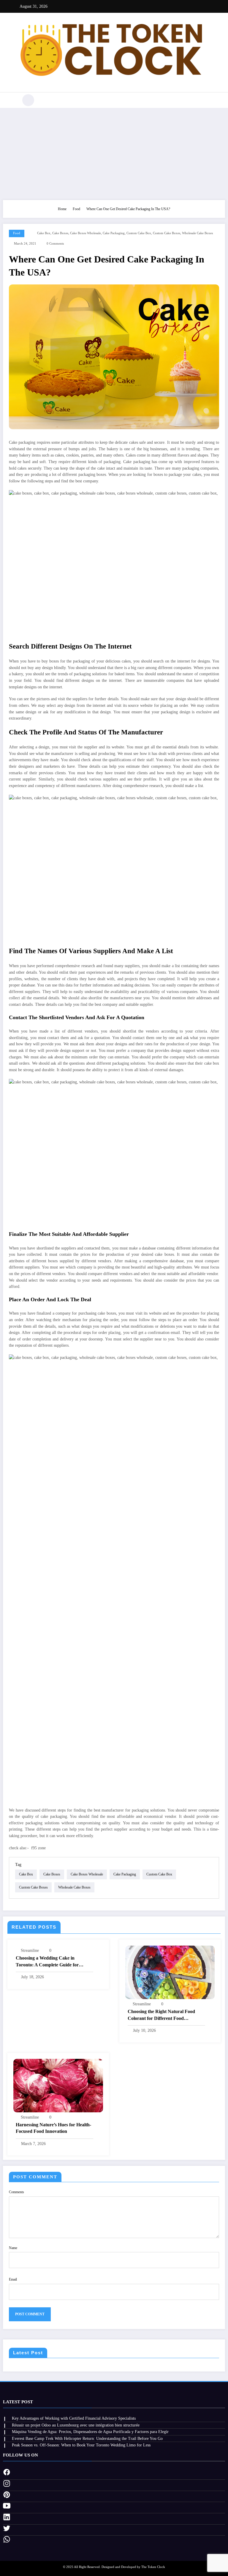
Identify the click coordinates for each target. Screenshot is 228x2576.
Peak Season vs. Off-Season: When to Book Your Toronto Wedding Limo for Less (81, 2445)
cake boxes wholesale (85, 233)
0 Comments (55, 244)
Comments (16, 2192)
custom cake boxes (167, 233)
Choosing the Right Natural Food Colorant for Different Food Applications (161, 2015)
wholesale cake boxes (197, 233)
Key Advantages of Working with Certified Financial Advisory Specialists (74, 2418)
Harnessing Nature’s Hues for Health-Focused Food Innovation (53, 2128)
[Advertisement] (114, 152)
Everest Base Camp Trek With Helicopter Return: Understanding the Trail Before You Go (87, 2439)
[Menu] (11, 100)
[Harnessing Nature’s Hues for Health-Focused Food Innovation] (58, 2085)
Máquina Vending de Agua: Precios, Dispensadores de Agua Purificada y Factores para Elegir (90, 2432)
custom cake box (139, 233)
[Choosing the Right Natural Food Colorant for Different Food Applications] (170, 1972)
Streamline (30, 1951)
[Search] (28, 100)
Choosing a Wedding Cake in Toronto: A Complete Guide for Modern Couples (47, 1962)
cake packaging (114, 233)
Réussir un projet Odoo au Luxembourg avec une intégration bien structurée (76, 2425)
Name (13, 2248)
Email (13, 2279)
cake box (44, 233)
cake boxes (60, 233)
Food (17, 233)
